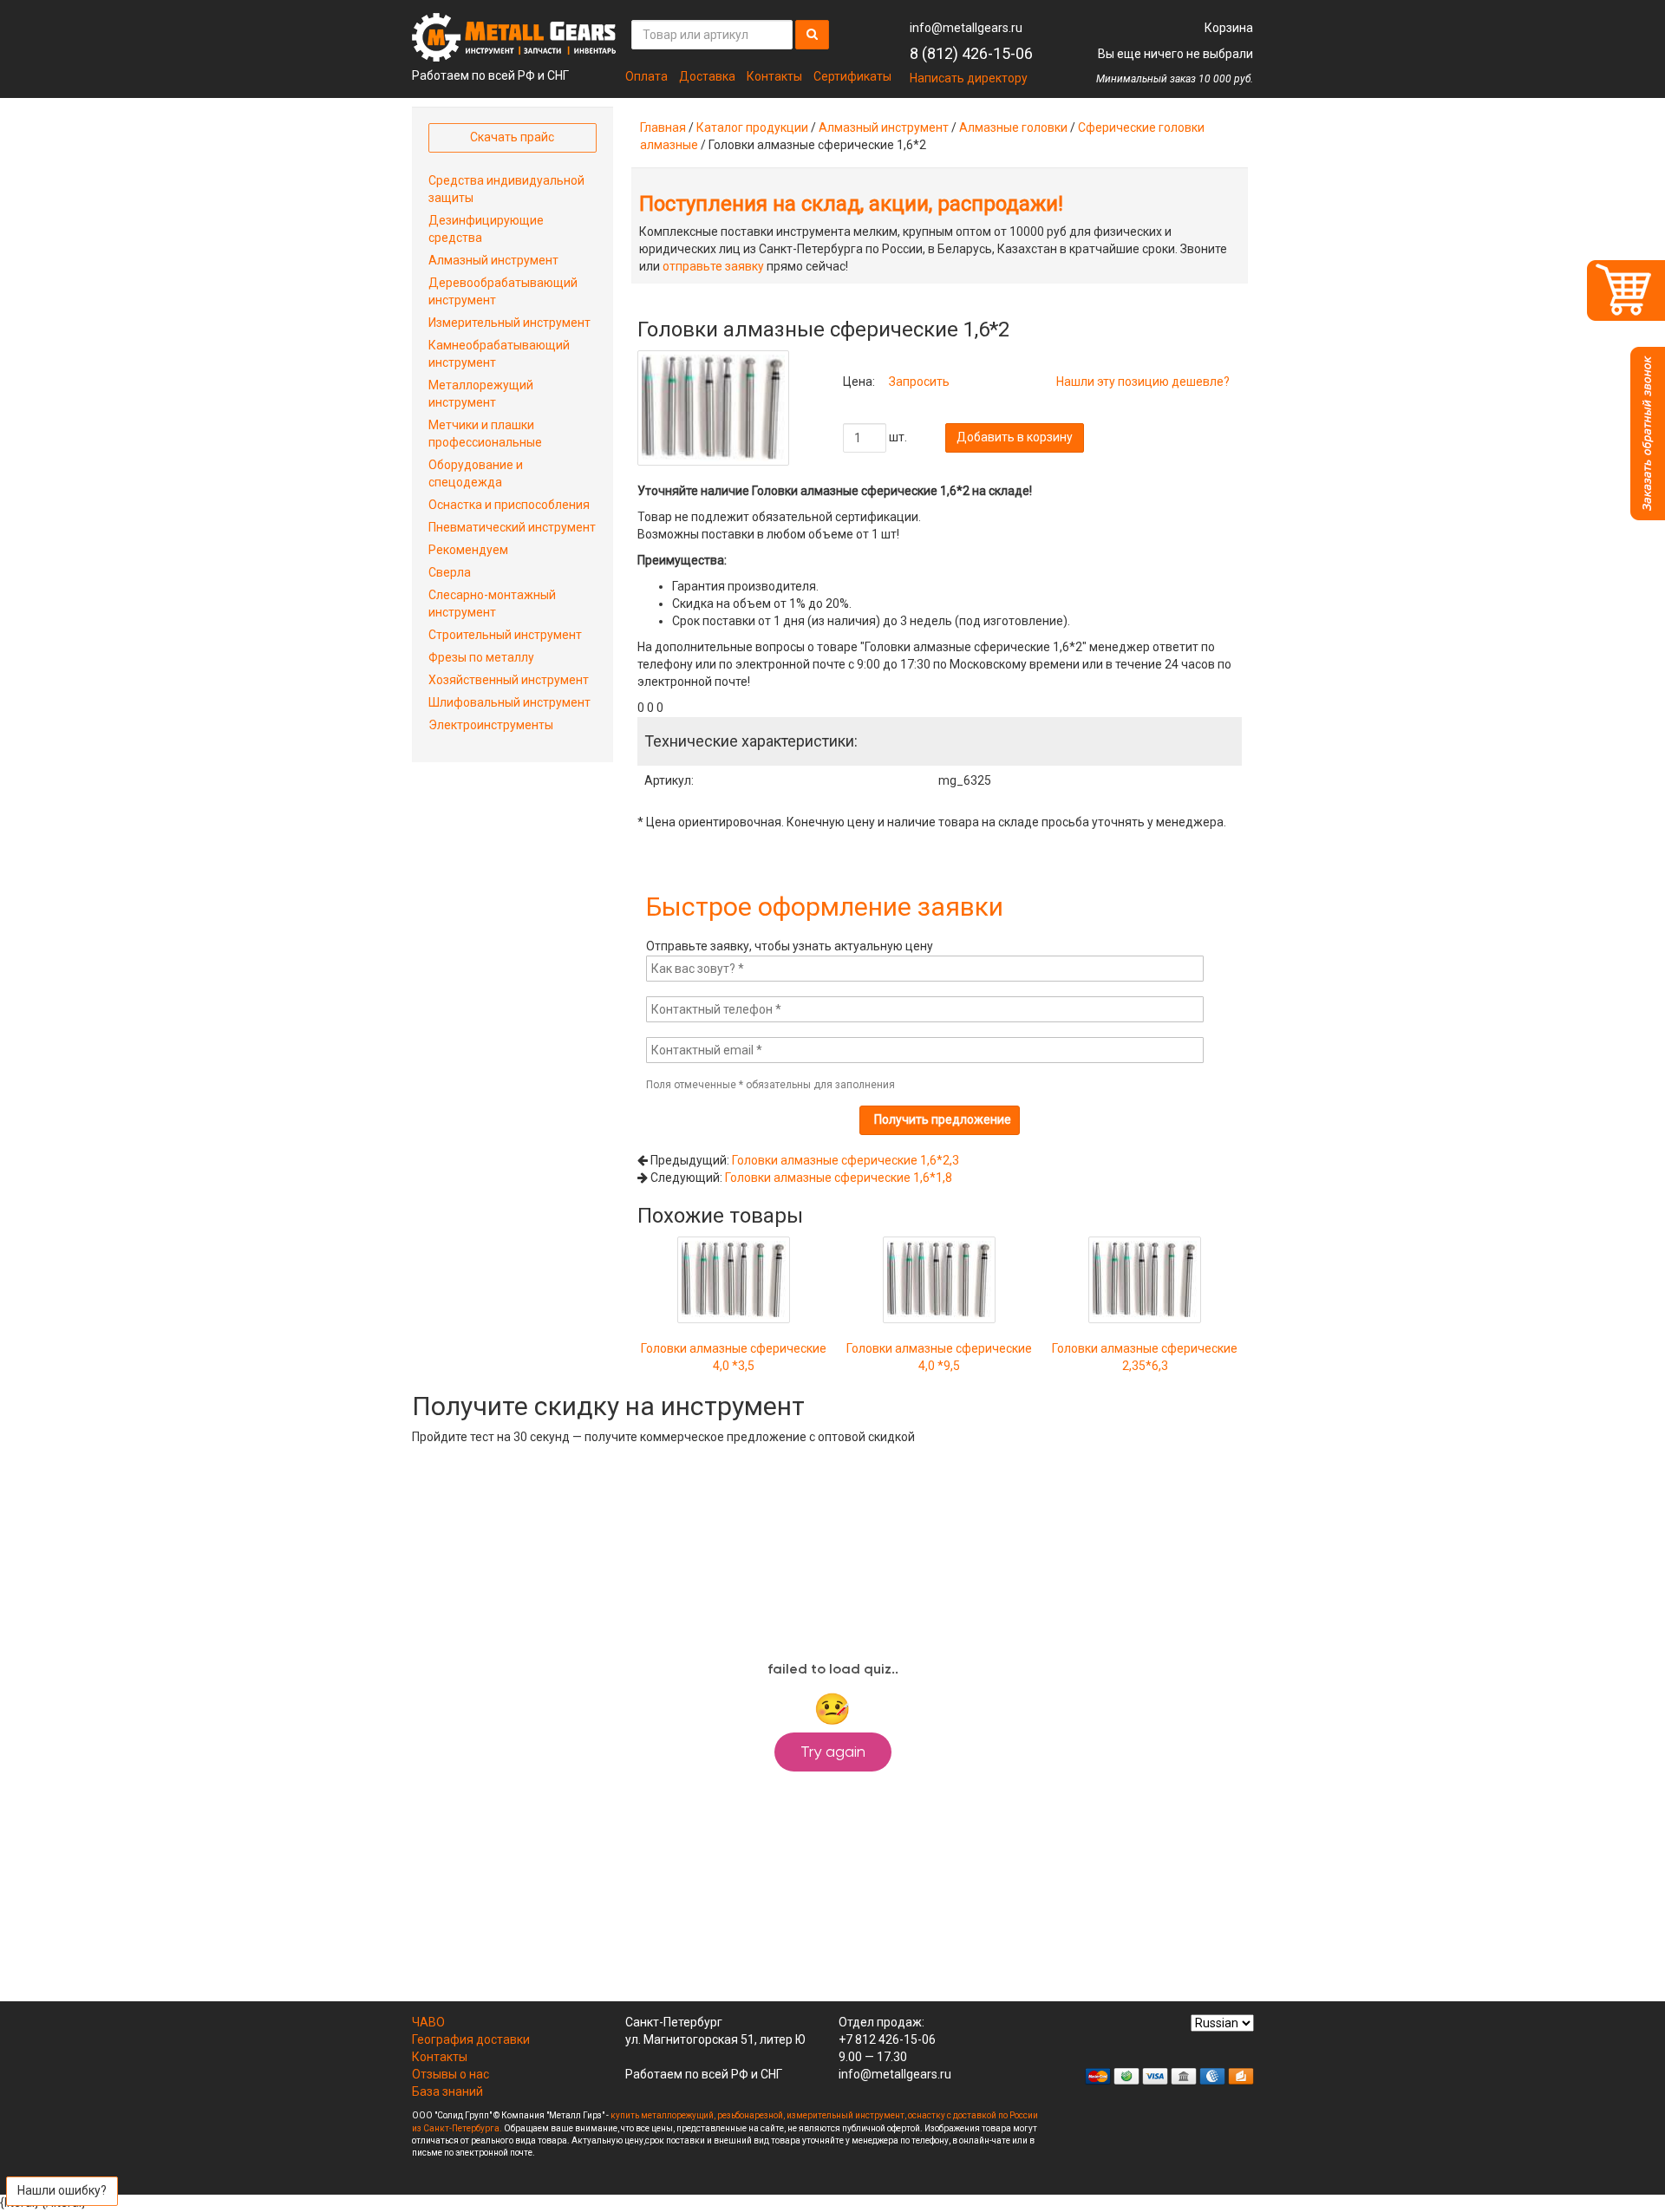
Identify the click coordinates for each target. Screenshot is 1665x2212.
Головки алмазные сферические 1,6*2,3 (846, 1160)
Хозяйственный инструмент (509, 680)
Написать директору (969, 78)
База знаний (447, 2091)
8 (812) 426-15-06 (971, 53)
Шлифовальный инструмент (509, 702)
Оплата (646, 76)
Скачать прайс (512, 137)
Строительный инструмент (505, 635)
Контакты (774, 76)
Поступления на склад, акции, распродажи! (851, 204)
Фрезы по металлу (481, 657)
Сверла (450, 572)
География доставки (471, 2039)
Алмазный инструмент (884, 127)
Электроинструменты (491, 725)
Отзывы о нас (451, 2074)
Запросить (919, 382)
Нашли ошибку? (62, 2190)
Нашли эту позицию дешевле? (1143, 382)
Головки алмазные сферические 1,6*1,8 (839, 1178)
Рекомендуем (468, 550)
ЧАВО (428, 2022)
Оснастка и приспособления (509, 505)
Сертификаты (852, 76)
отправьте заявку (713, 266)
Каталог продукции (752, 127)
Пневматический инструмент (512, 527)
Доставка (707, 76)
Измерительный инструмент (509, 323)
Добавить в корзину (1015, 437)
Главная (663, 127)
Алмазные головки (1013, 127)
